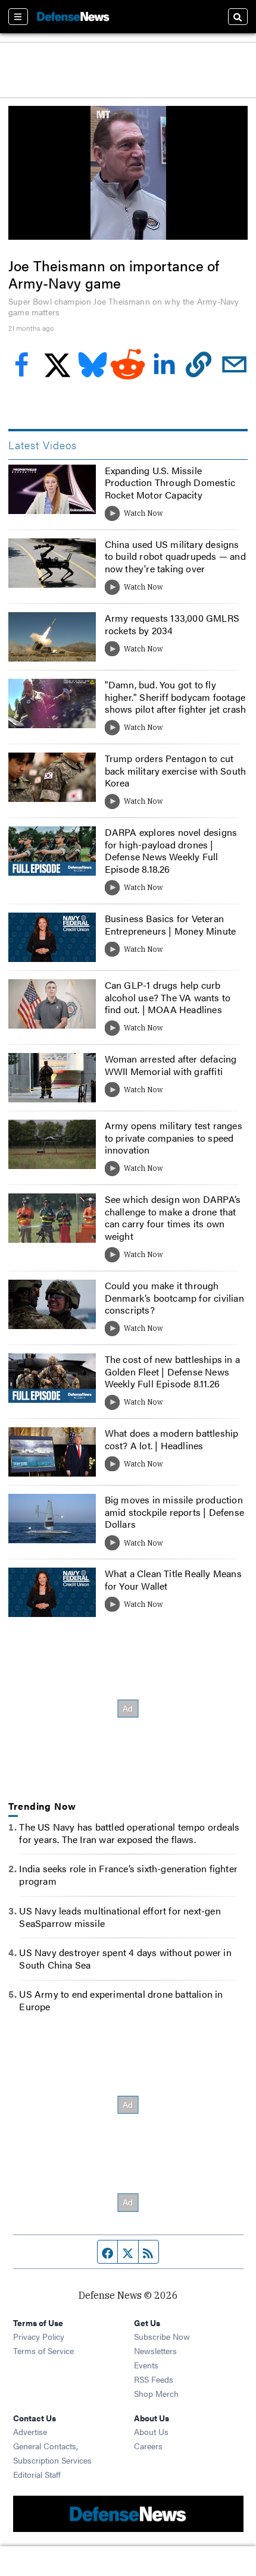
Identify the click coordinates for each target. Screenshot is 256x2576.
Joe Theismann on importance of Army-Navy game (114, 274)
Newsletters (155, 2351)
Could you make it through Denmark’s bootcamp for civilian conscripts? (174, 1298)
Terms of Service (43, 2351)
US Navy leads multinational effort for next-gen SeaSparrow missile (120, 1917)
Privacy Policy (39, 2336)
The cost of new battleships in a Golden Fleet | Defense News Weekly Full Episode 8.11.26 (172, 1372)
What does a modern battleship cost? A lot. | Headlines (172, 1439)
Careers (148, 2446)
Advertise (30, 2431)
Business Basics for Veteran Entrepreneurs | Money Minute (171, 925)
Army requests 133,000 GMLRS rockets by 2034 (172, 624)
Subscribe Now (162, 2336)
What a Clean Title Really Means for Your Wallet (173, 1580)
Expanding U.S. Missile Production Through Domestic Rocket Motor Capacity (170, 483)
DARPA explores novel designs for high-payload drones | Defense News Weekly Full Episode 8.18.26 (171, 850)
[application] (128, 173)
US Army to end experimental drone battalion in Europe (121, 2000)
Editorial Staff (37, 2474)
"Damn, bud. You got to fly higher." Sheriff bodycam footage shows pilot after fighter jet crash (176, 697)
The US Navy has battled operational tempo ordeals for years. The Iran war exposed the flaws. (129, 1833)
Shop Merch (156, 2393)
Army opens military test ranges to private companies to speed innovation (174, 1138)
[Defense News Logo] (73, 17)
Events (146, 2365)
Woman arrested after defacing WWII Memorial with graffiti (171, 1065)
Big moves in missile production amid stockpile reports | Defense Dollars (174, 1512)
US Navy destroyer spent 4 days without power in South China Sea (125, 1958)
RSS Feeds (154, 2379)
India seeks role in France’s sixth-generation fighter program (128, 1875)
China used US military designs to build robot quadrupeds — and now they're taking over (175, 557)
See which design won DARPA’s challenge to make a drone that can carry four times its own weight (173, 1218)
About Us (151, 2431)
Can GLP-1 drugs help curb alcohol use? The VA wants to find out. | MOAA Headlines (168, 997)
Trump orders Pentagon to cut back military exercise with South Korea (176, 771)
